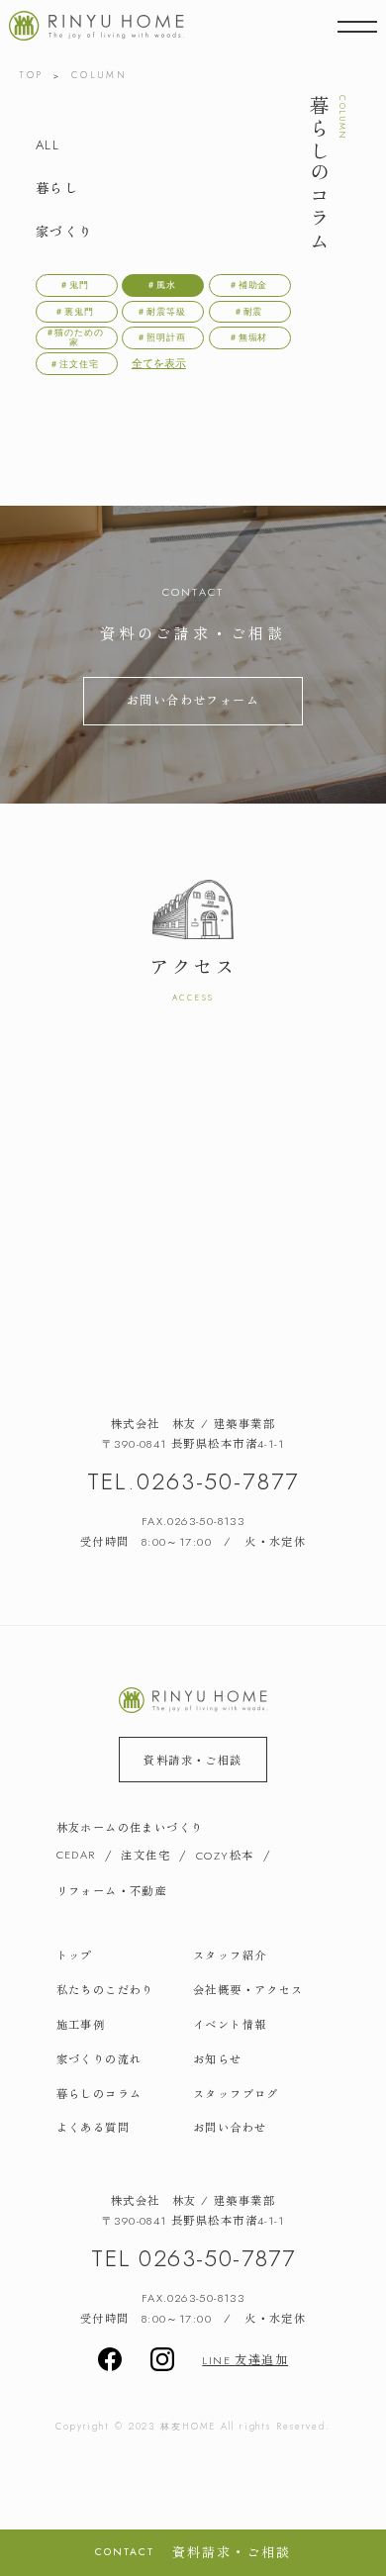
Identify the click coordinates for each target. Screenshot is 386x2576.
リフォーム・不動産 (112, 1890)
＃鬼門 (74, 285)
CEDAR (76, 1855)
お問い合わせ (230, 2127)
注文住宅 (145, 1855)
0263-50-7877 (218, 1481)
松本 (225, 1855)
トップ (75, 1955)
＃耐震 (248, 311)
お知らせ (218, 2058)
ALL (48, 145)
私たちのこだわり (105, 1989)
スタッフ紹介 (230, 1955)
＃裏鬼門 (74, 311)
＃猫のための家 (75, 337)
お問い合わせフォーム (193, 700)
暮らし (57, 188)
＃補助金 (248, 285)
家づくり (64, 231)
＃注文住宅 (74, 364)
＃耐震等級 (161, 311)
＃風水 (161, 285)
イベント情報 (230, 2024)
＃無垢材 (248, 337)
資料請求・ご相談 (193, 1760)
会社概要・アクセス (248, 1989)
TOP (31, 75)
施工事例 (81, 2024)
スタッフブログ (236, 2093)
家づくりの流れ (99, 2058)
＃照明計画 (161, 337)
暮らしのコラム (99, 2093)
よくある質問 (93, 2127)
